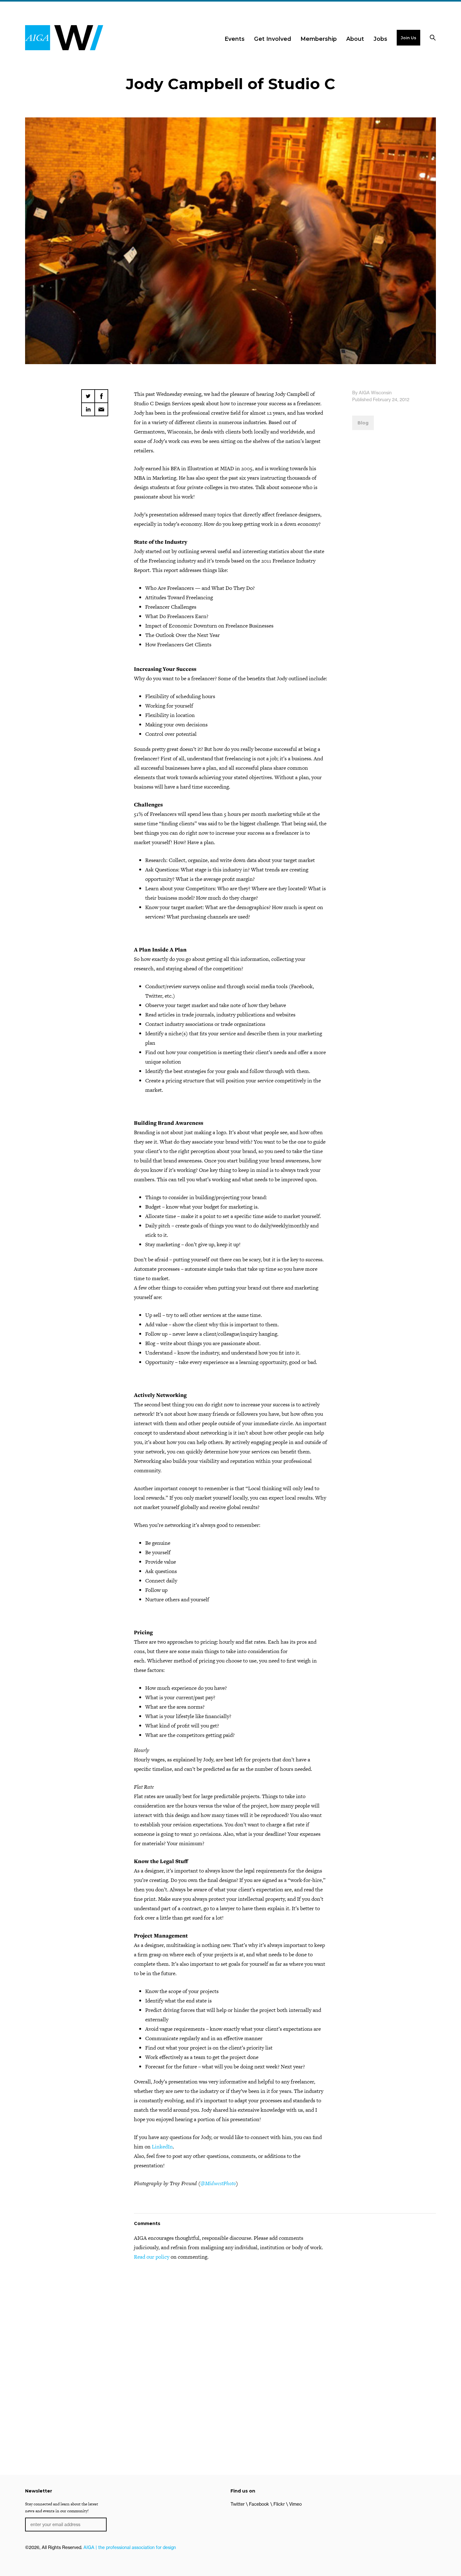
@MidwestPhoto (218, 2183)
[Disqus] (230, 2346)
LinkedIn (162, 2147)
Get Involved (273, 39)
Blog (363, 423)
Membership (319, 39)
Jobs (380, 39)
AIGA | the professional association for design (130, 2547)
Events (235, 39)
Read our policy (152, 2257)
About (355, 39)
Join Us (408, 38)
